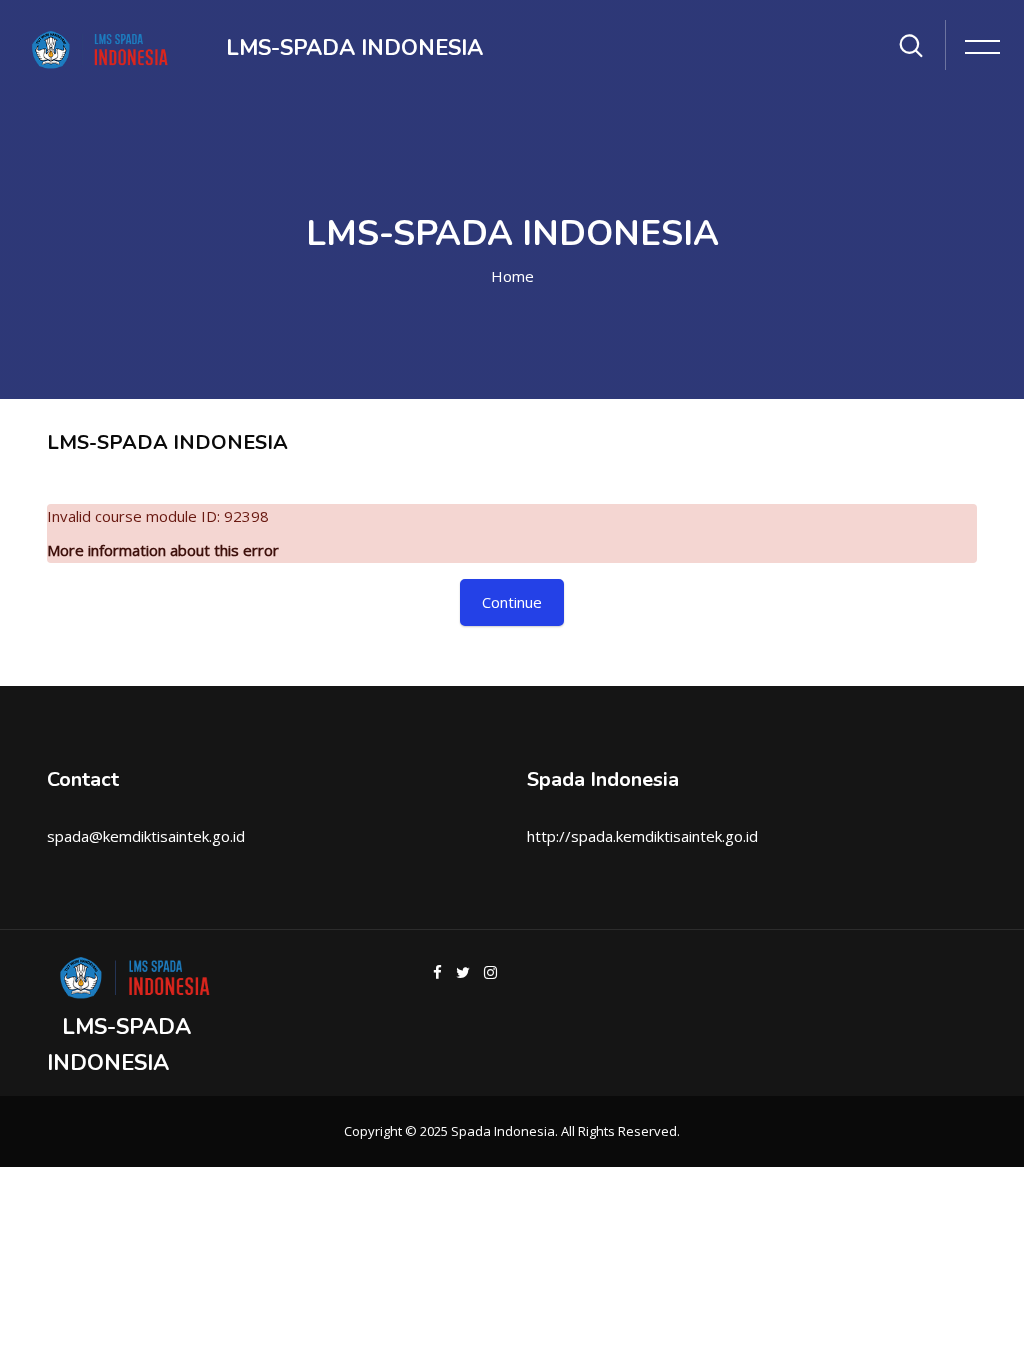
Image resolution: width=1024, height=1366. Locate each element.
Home (512, 276)
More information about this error (163, 550)
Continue (512, 602)
